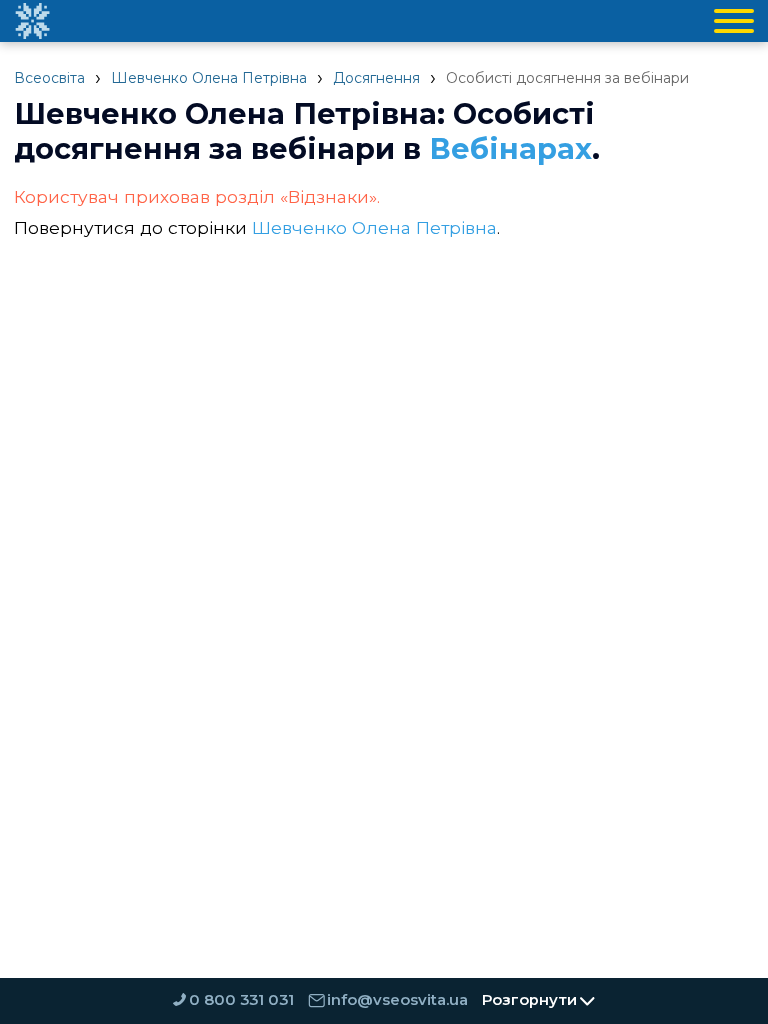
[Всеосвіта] (32, 21)
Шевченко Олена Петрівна (209, 78)
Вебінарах (510, 148)
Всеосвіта (49, 78)
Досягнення (376, 78)
